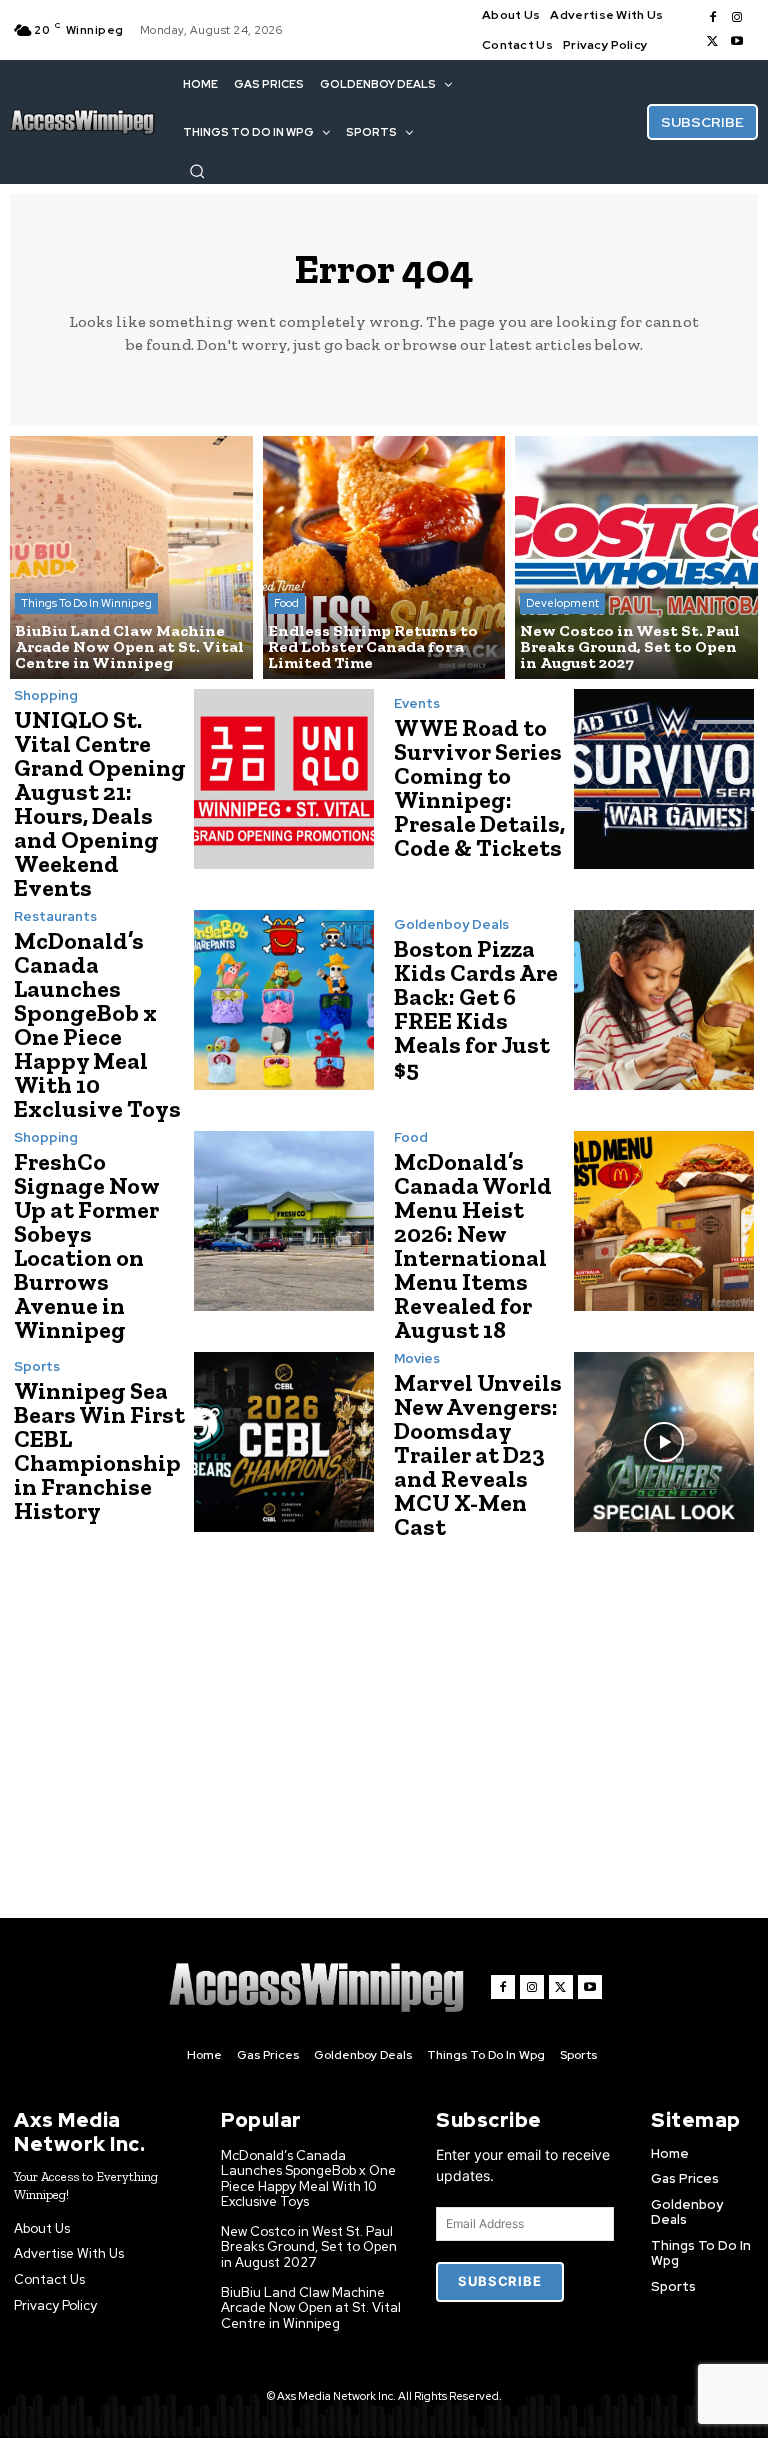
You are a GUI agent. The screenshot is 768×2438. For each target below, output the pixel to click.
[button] (197, 171)
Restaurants (55, 916)
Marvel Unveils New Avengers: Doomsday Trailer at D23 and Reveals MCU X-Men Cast (478, 1454)
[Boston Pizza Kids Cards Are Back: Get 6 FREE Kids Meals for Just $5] (664, 1000)
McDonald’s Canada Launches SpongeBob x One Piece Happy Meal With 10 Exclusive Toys (97, 1024)
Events (417, 703)
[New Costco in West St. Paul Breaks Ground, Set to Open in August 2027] (636, 557)
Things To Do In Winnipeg (86, 603)
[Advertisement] (391, 1709)
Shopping (46, 695)
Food (286, 603)
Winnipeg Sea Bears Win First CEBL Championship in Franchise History (99, 1450)
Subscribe (499, 2281)
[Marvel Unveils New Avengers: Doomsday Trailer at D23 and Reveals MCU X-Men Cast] (664, 1442)
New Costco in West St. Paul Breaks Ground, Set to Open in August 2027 (309, 2247)
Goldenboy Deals (451, 924)
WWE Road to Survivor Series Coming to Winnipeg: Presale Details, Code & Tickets (479, 787)
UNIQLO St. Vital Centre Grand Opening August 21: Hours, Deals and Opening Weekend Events (100, 803)
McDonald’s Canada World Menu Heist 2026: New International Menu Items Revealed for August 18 (473, 1245)
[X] (713, 42)
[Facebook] (713, 18)
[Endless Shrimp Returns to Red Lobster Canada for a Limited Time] (384, 557)
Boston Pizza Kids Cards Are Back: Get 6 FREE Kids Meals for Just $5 (476, 1008)
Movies (417, 1358)
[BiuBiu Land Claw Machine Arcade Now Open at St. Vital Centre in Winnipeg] (131, 557)
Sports (37, 1366)
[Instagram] (737, 18)
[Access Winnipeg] (82, 122)
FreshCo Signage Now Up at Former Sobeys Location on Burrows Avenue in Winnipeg (87, 1245)
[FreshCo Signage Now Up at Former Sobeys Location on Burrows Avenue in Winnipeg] (284, 1221)
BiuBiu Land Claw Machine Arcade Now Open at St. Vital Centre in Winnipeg (311, 2308)
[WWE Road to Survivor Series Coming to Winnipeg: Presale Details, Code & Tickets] (664, 779)
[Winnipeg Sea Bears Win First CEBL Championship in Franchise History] (284, 1442)
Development (562, 603)
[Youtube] (737, 42)
